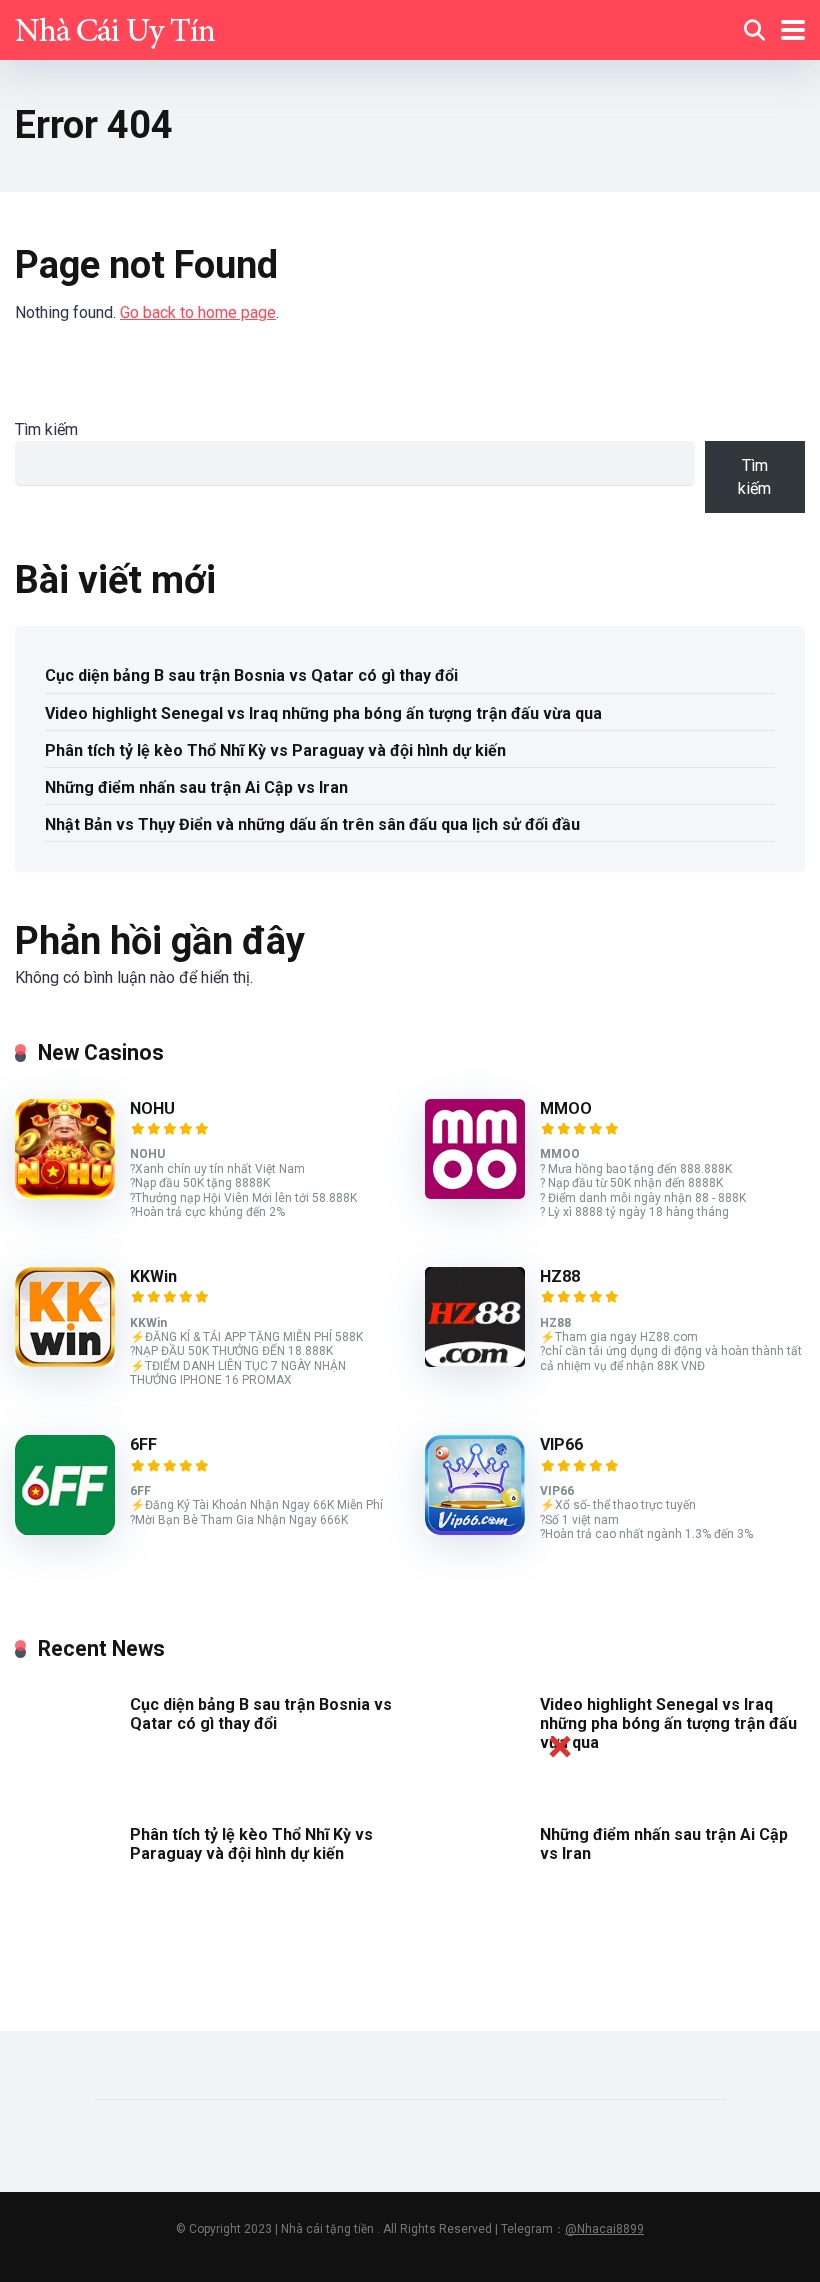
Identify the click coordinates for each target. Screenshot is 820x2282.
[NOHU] (65, 1193)
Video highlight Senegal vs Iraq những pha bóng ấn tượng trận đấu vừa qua (323, 713)
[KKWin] (65, 1361)
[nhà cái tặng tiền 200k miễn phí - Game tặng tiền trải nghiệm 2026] (115, 27)
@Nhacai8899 (604, 2229)
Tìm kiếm (46, 429)
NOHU (152, 1108)
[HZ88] (475, 1361)
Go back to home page (198, 312)
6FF (143, 1444)
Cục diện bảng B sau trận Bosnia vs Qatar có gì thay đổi (251, 675)
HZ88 (560, 1276)
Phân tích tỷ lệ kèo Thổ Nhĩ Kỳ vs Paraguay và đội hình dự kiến (275, 750)
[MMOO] (475, 1193)
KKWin (153, 1276)
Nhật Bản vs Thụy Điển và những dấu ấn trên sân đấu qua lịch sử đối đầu (312, 824)
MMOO (566, 1108)
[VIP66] (475, 1529)
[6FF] (65, 1529)
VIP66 (561, 1444)
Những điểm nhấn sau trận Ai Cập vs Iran (196, 787)
